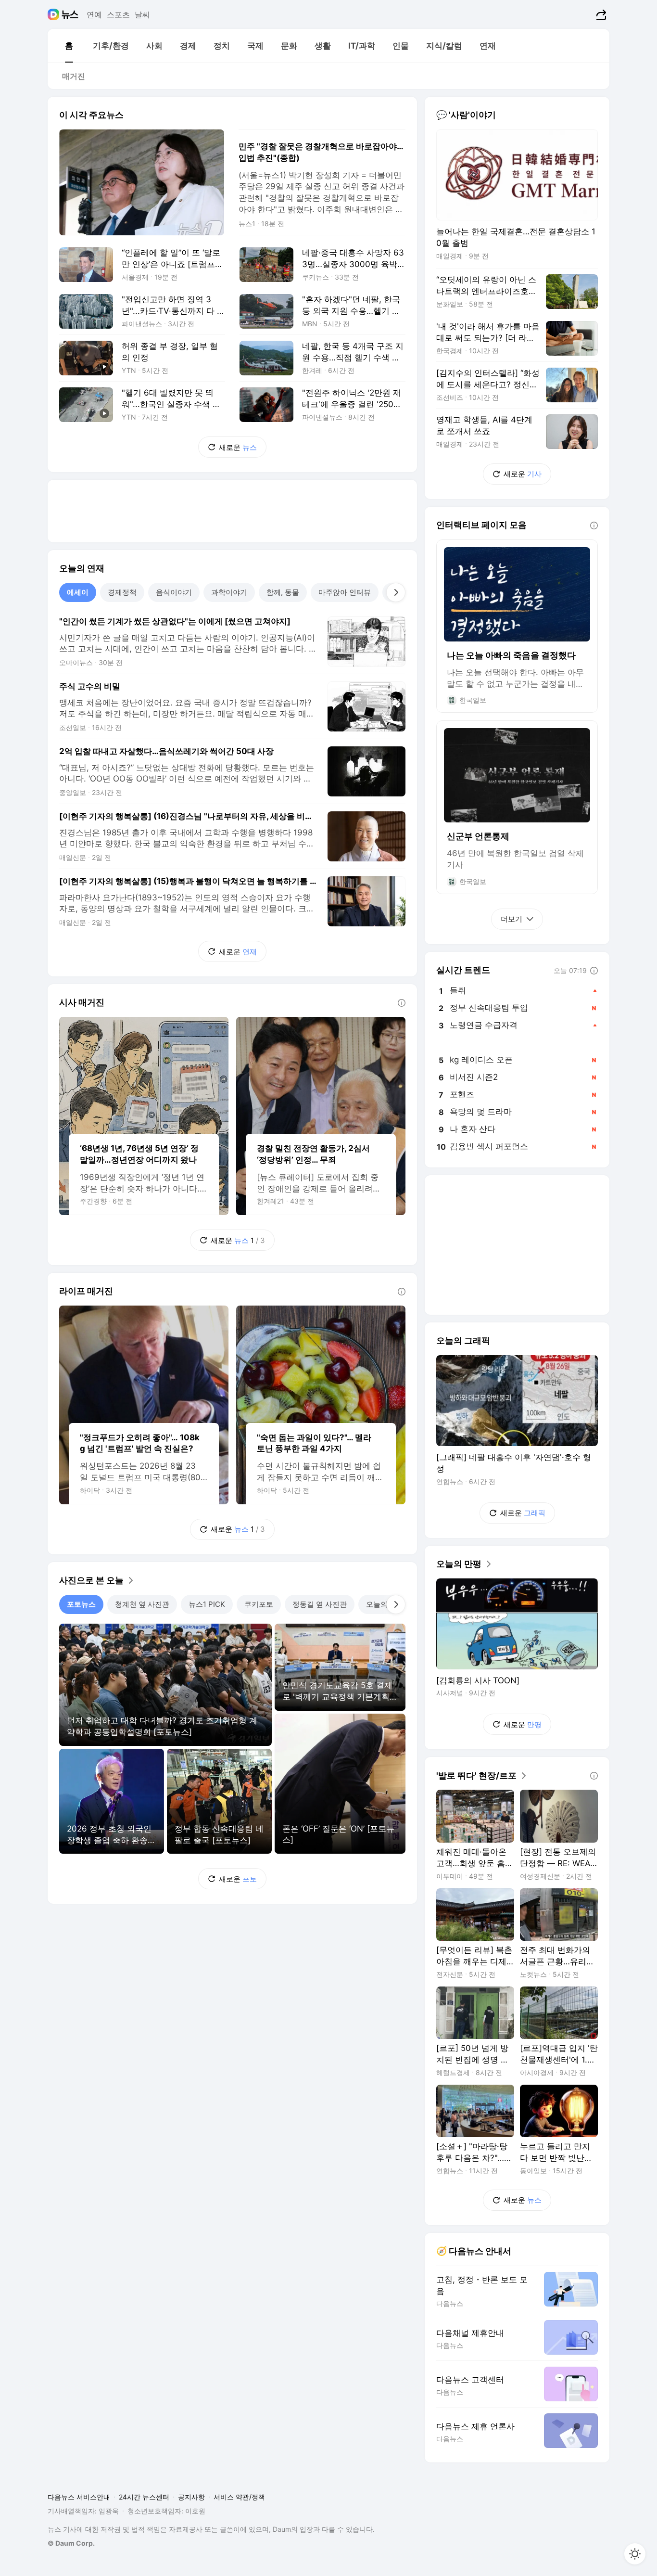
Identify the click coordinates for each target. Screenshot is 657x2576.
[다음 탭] (396, 592)
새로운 (238, 447)
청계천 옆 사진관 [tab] (142, 1604)
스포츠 (118, 14)
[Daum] (55, 14)
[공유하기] (600, 14)
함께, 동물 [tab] (283, 592)
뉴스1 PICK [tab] (207, 1604)
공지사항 (191, 2497)
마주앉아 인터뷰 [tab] (345, 592)
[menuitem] (69, 46)
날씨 (142, 14)
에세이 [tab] (78, 592)
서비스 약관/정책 (239, 2497)
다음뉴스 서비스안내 (79, 2497)
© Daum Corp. (71, 2543)
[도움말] (402, 1003)
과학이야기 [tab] (229, 592)
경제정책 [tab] (122, 592)
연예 (94, 14)
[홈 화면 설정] (635, 2554)
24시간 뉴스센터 (144, 2497)
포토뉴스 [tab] (81, 1604)
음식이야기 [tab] (174, 592)
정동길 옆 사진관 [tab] (320, 1604)
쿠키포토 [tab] (259, 1604)
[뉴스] (70, 14)
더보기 (512, 919)
